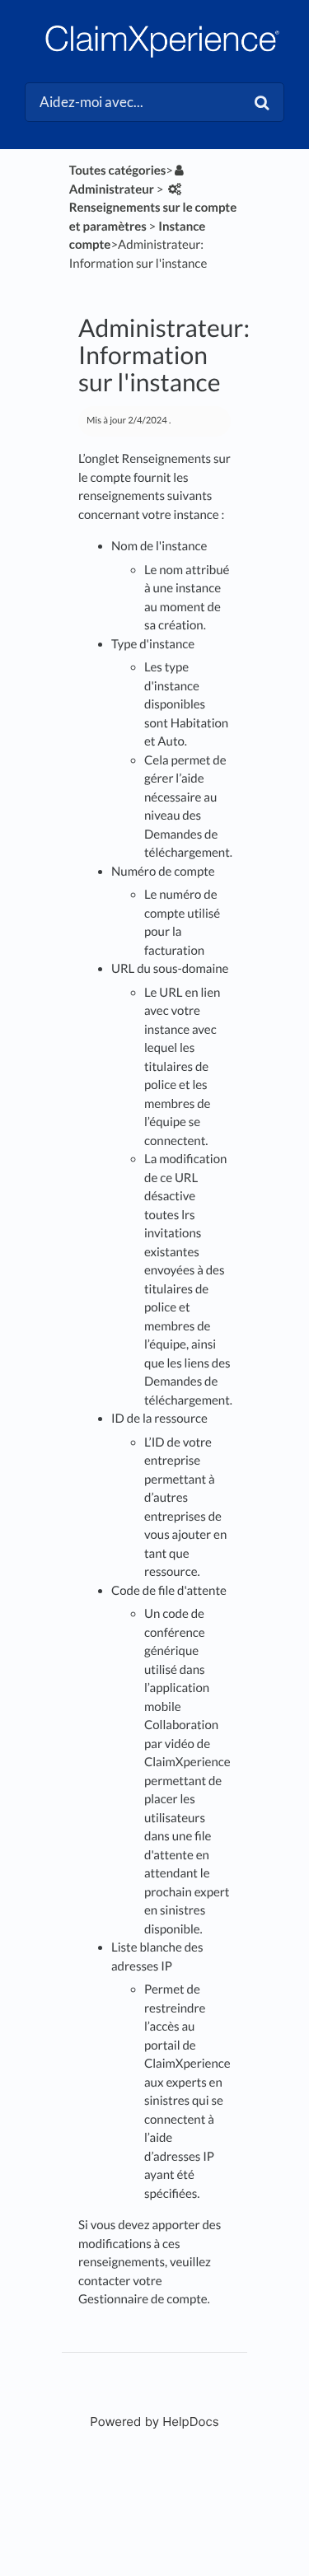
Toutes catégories (118, 171)
